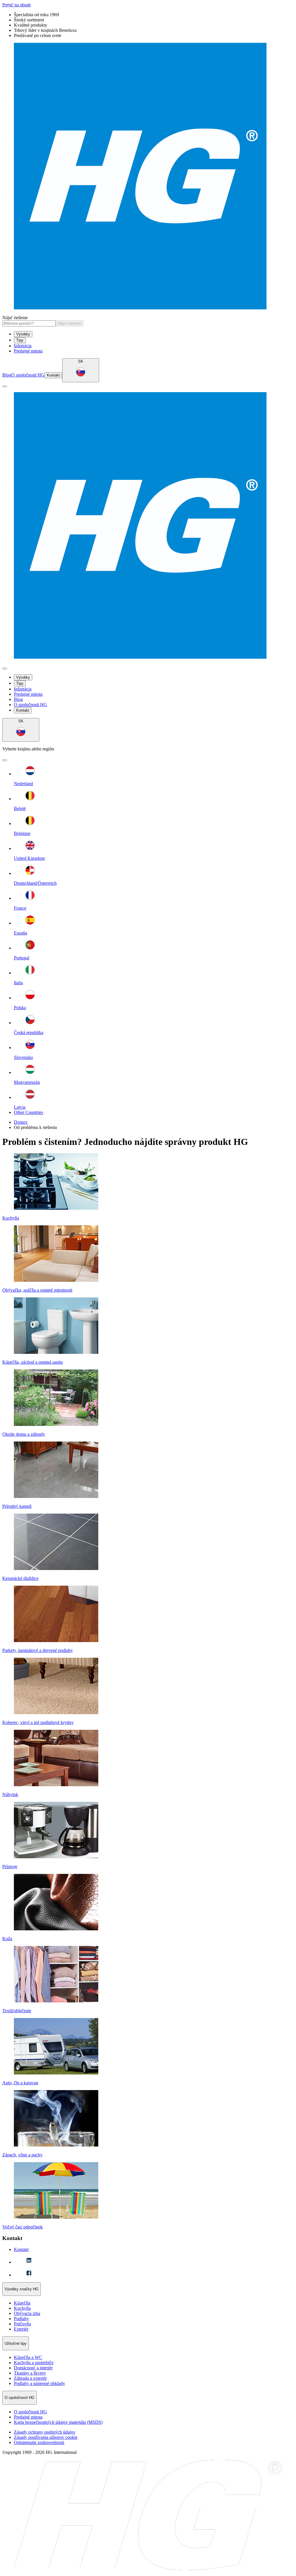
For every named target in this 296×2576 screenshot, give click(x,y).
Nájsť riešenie (15, 318)
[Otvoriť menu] (5, 386)
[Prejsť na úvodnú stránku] (148, 177)
